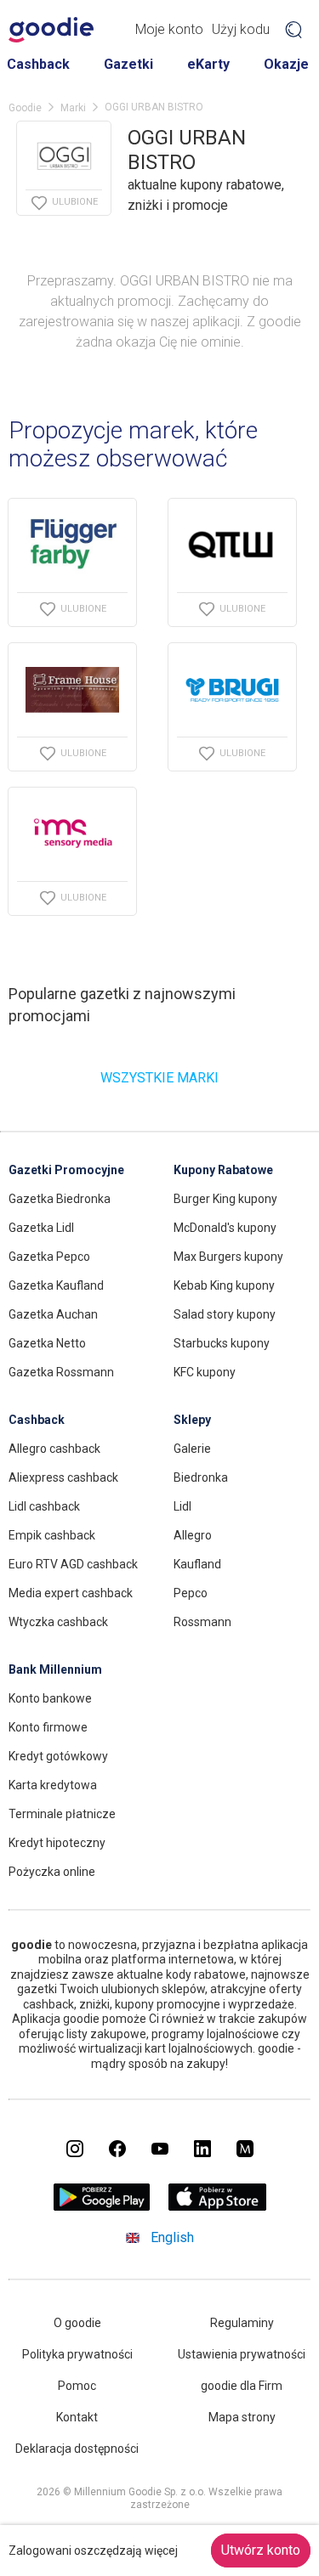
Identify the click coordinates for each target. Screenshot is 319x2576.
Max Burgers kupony (228, 1257)
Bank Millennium (55, 1669)
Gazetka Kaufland (56, 1285)
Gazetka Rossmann (61, 1372)
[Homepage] (51, 30)
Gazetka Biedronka (60, 1199)
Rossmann (202, 1622)
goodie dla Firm (242, 2386)
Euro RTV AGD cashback (73, 1564)
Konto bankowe (50, 1698)
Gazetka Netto (47, 1343)
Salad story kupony (225, 1314)
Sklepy (192, 1420)
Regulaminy (242, 2323)
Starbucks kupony (222, 1343)
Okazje (286, 64)
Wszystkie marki (159, 1078)
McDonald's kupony (225, 1228)
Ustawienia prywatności (242, 2354)
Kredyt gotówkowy (58, 1756)
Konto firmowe (48, 1727)
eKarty (208, 64)
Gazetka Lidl (41, 1228)
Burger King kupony (225, 1199)
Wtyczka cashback (58, 1622)
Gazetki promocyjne (66, 1170)
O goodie (77, 2323)
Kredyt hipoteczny (57, 1843)
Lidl (182, 1506)
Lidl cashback (44, 1506)
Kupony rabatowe (223, 1170)
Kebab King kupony (224, 1285)
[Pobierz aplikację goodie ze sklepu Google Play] (101, 2206)
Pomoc (77, 2386)
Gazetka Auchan (53, 1314)
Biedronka (201, 1477)
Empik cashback (52, 1535)
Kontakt (77, 2417)
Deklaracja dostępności (77, 2449)
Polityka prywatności (77, 2354)
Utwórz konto (261, 2550)
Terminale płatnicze (62, 1814)
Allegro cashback (54, 1449)
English (172, 2237)
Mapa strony (242, 2417)
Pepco (191, 1593)
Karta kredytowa (53, 1785)
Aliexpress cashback (63, 1477)
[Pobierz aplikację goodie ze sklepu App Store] (217, 2206)
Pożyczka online (52, 1872)
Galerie (192, 1449)
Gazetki (128, 64)
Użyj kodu (241, 29)
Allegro (193, 1535)
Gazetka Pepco (49, 1257)
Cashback (38, 64)
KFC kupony (205, 1372)
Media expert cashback (71, 1593)
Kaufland (197, 1564)
